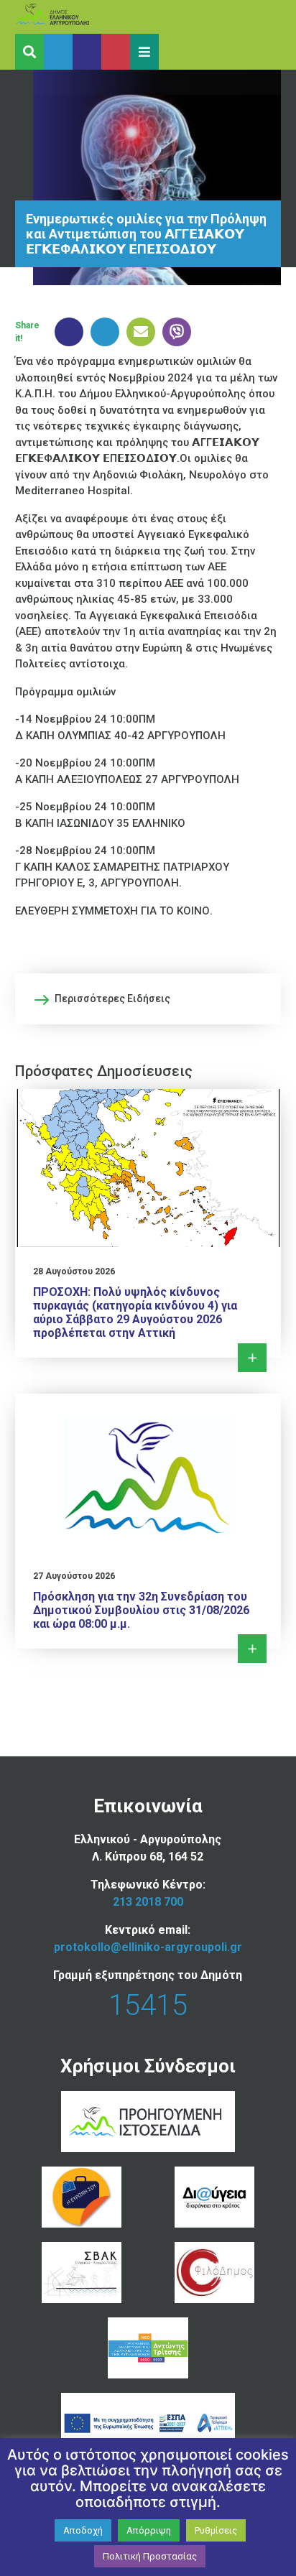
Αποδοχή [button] (83, 2530)
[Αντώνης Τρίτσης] (148, 2348)
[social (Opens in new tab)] (58, 52)
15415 (148, 2005)
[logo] (80, 17)
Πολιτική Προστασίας (150, 2556)
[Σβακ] (82, 2272)
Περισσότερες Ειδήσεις (112, 999)
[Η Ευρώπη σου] (82, 2197)
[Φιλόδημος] (214, 2272)
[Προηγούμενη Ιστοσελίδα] (148, 2122)
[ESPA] (148, 2423)
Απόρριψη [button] (149, 2530)
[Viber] (173, 332)
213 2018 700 (148, 1902)
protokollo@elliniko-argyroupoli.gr (148, 1947)
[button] (144, 52)
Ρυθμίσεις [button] (216, 2530)
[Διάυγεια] (214, 2197)
